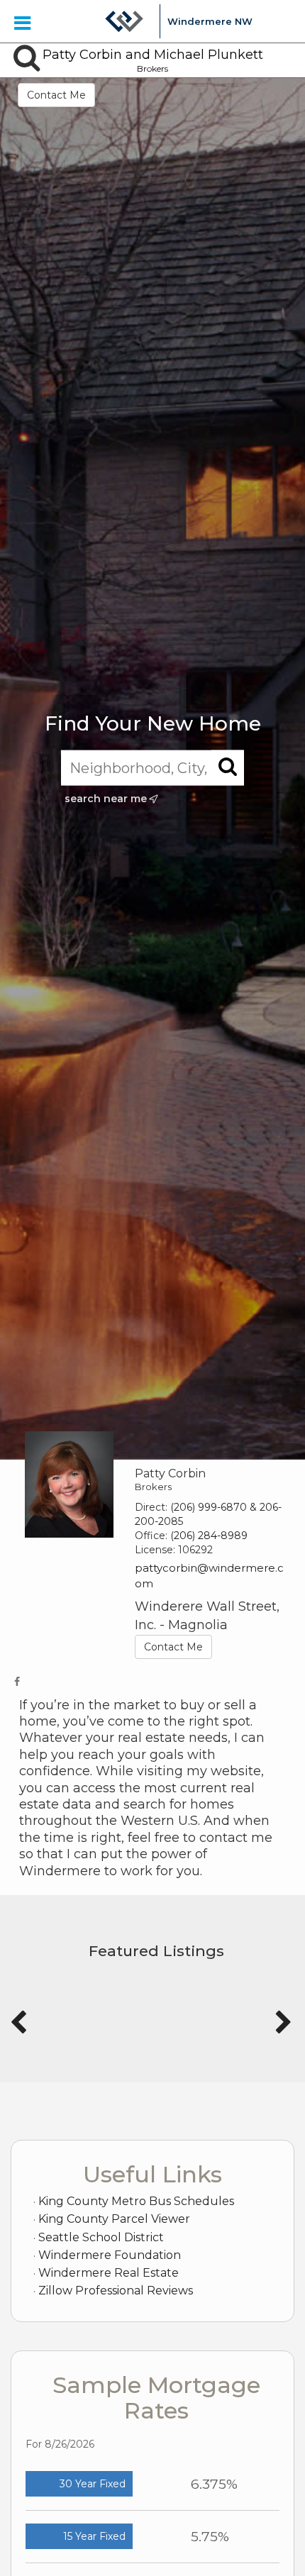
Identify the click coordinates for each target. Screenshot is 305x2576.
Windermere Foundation (110, 2255)
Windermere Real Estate (109, 2273)
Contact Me (56, 95)
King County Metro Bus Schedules (136, 2201)
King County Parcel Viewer (114, 2219)
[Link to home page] (124, 21)
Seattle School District (101, 2237)
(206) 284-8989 (209, 1536)
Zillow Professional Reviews (116, 2291)
